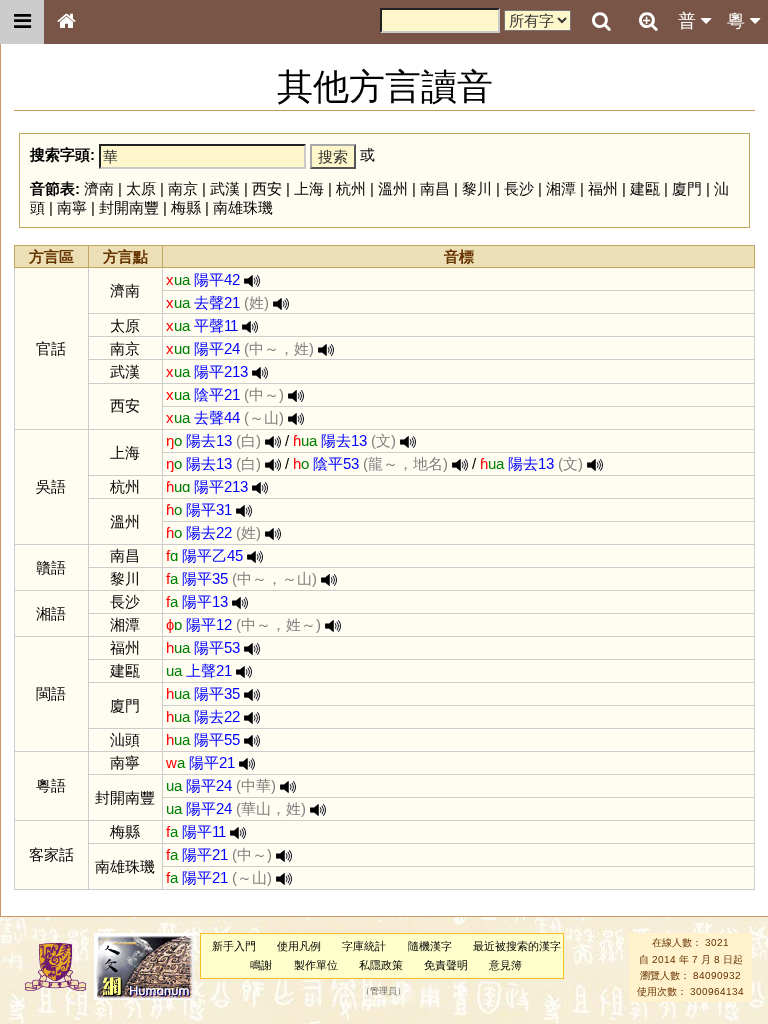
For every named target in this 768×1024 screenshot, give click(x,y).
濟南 (99, 188)
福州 (603, 188)
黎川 (477, 188)
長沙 (519, 188)
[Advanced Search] (648, 21)
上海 (309, 188)
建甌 (645, 188)
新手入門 (234, 946)
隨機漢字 (430, 946)
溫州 (393, 188)
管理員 (383, 992)
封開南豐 (129, 207)
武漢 (225, 188)
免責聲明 (446, 965)
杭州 (351, 188)
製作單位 (316, 965)
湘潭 (561, 188)
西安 (267, 188)
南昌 (435, 188)
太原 (141, 188)
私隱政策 (381, 965)
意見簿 (505, 965)
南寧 (72, 207)
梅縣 (186, 207)
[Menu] (22, 22)
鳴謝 (261, 965)
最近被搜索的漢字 (517, 946)
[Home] (66, 22)
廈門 (687, 188)
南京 (183, 188)
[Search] (601, 22)
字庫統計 (364, 946)
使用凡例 (299, 946)
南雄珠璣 (243, 207)
